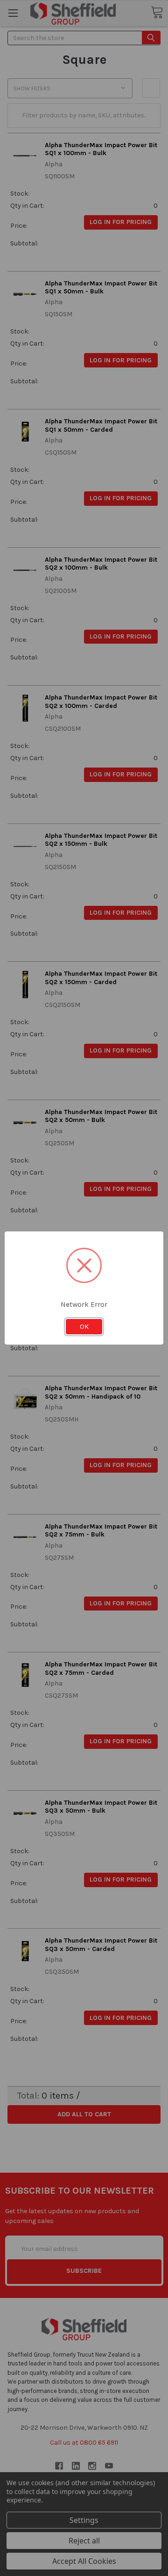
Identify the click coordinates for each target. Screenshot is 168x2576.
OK (84, 1326)
